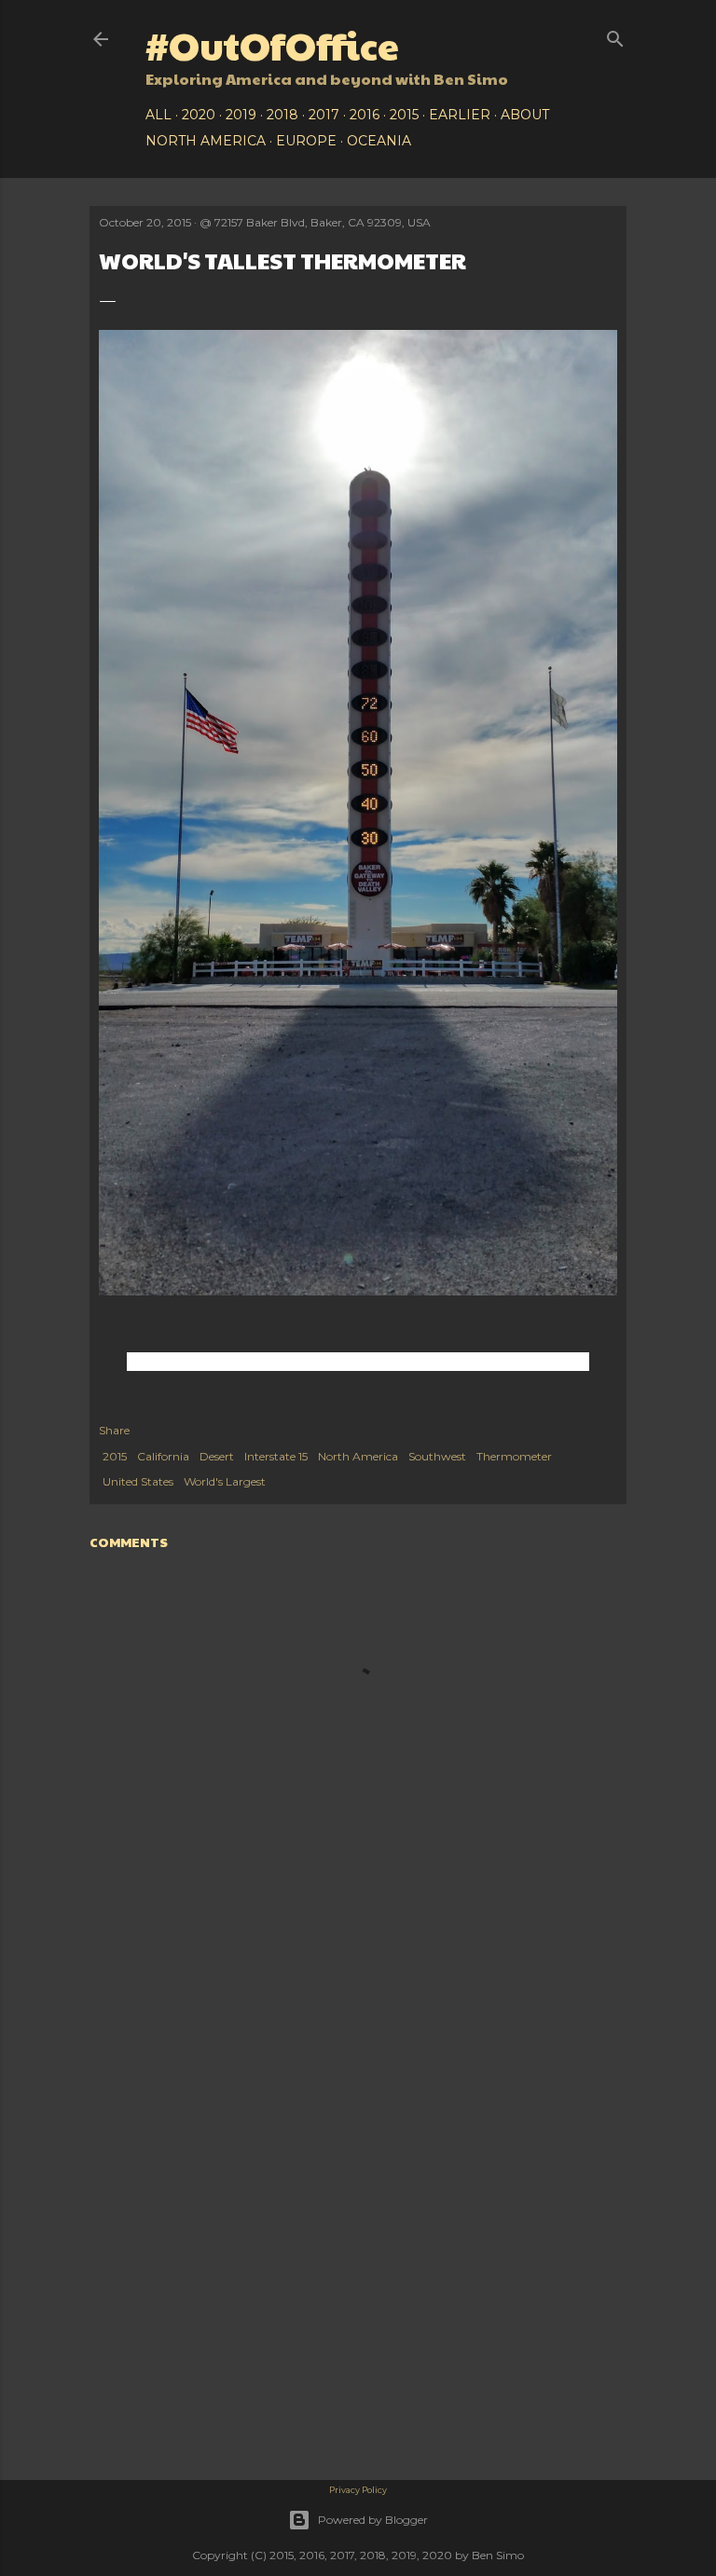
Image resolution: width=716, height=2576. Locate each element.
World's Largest (225, 1481)
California (163, 1456)
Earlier (460, 115)
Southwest (437, 1456)
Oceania (379, 141)
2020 (199, 115)
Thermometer (514, 1456)
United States (138, 1481)
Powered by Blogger (373, 2520)
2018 (282, 115)
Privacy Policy (358, 2490)
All (158, 115)
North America (206, 141)
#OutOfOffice (272, 44)
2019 (241, 115)
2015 (404, 115)
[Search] (615, 35)
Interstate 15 (276, 1456)
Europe (306, 141)
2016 (365, 115)
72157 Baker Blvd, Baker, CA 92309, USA (323, 222)
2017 (324, 115)
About (525, 115)
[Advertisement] (358, 2135)
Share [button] (114, 1430)
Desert (217, 1456)
